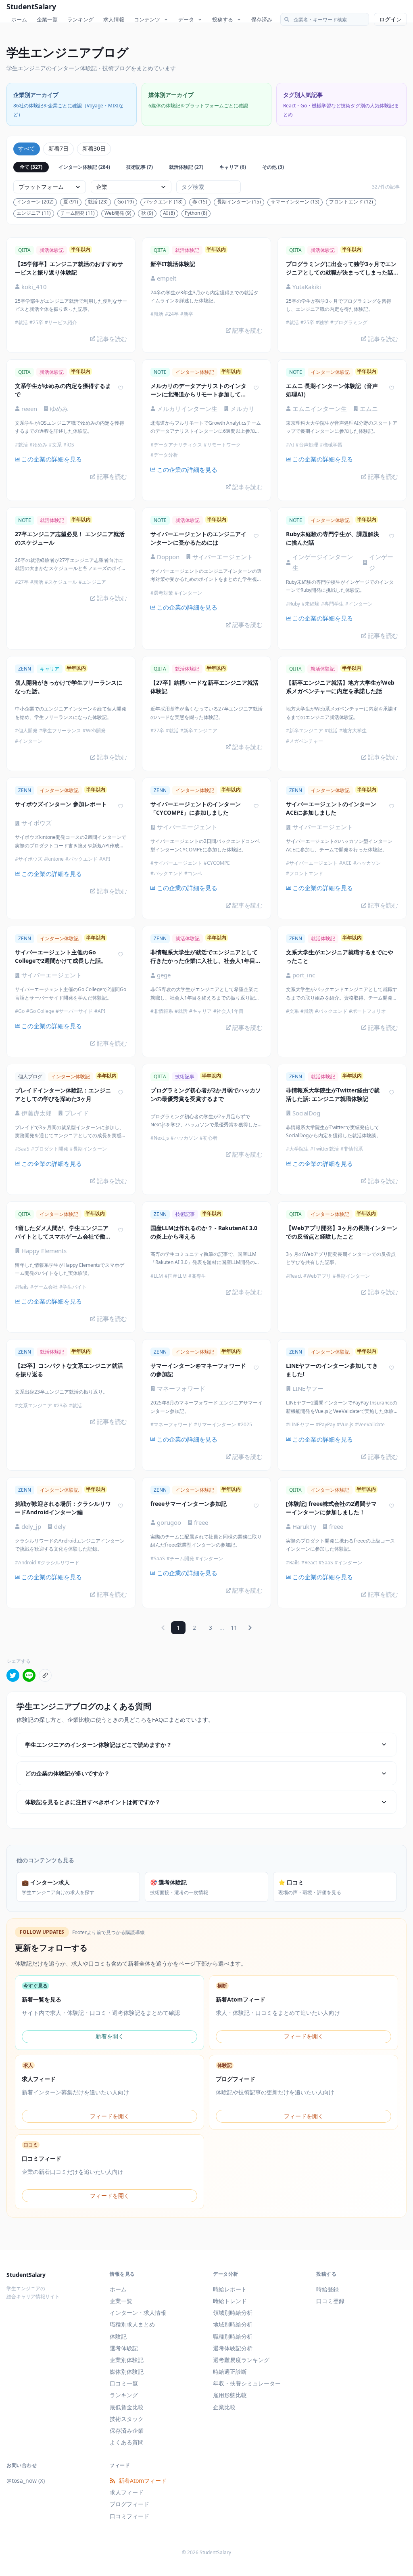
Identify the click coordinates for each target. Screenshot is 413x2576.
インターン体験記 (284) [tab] (84, 167)
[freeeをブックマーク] (256, 1506)
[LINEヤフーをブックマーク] (392, 1368)
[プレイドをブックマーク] (121, 1092)
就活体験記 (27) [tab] (186, 167)
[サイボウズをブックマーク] (121, 806)
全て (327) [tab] (31, 167)
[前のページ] (163, 1628)
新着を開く (110, 2036)
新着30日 (94, 148)
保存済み (262, 19)
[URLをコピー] (45, 1675)
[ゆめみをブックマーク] (121, 388)
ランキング (80, 19)
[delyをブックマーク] (121, 1506)
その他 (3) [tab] (273, 167)
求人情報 (114, 19)
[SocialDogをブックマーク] (392, 1092)
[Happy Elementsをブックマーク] (121, 1230)
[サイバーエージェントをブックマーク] (256, 536)
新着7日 (58, 148)
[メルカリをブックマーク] (256, 388)
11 (234, 1628)
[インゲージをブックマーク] (392, 536)
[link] (71, 459)
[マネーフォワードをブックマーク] (256, 1368)
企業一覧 (47, 19)
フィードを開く (304, 2036)
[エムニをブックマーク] (392, 388)
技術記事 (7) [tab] (140, 167)
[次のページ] (250, 1628)
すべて (27, 148)
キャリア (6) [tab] (233, 167)
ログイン (390, 19)
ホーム (19, 19)
